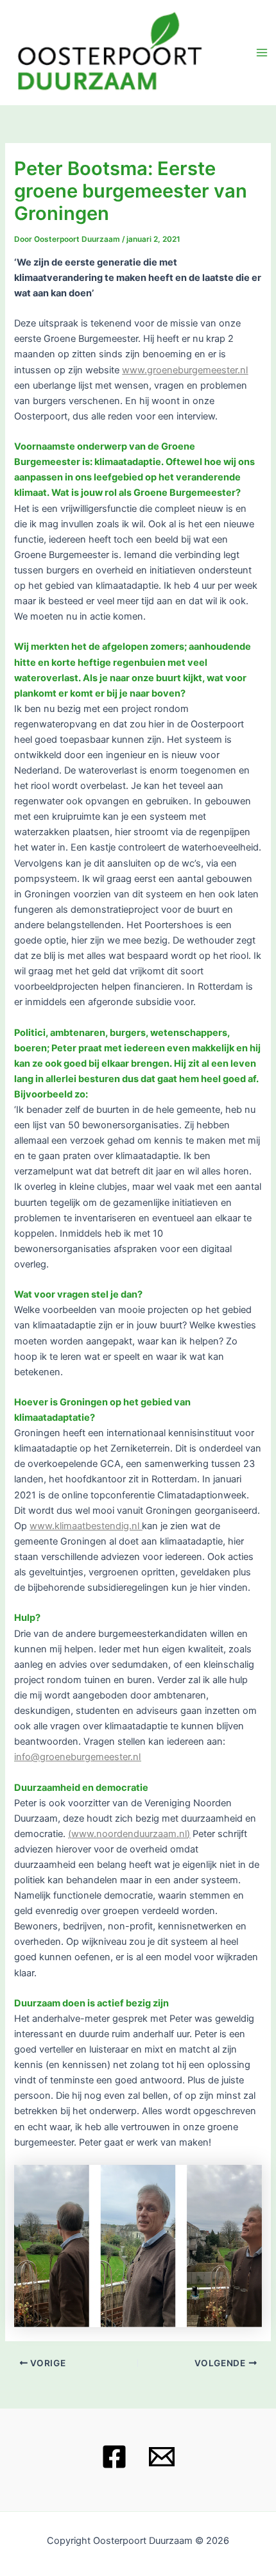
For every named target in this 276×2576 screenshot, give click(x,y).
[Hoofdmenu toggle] (262, 53)
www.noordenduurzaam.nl (129, 1834)
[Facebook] (114, 2457)
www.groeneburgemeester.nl (185, 370)
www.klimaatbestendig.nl (84, 1526)
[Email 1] (162, 2457)
